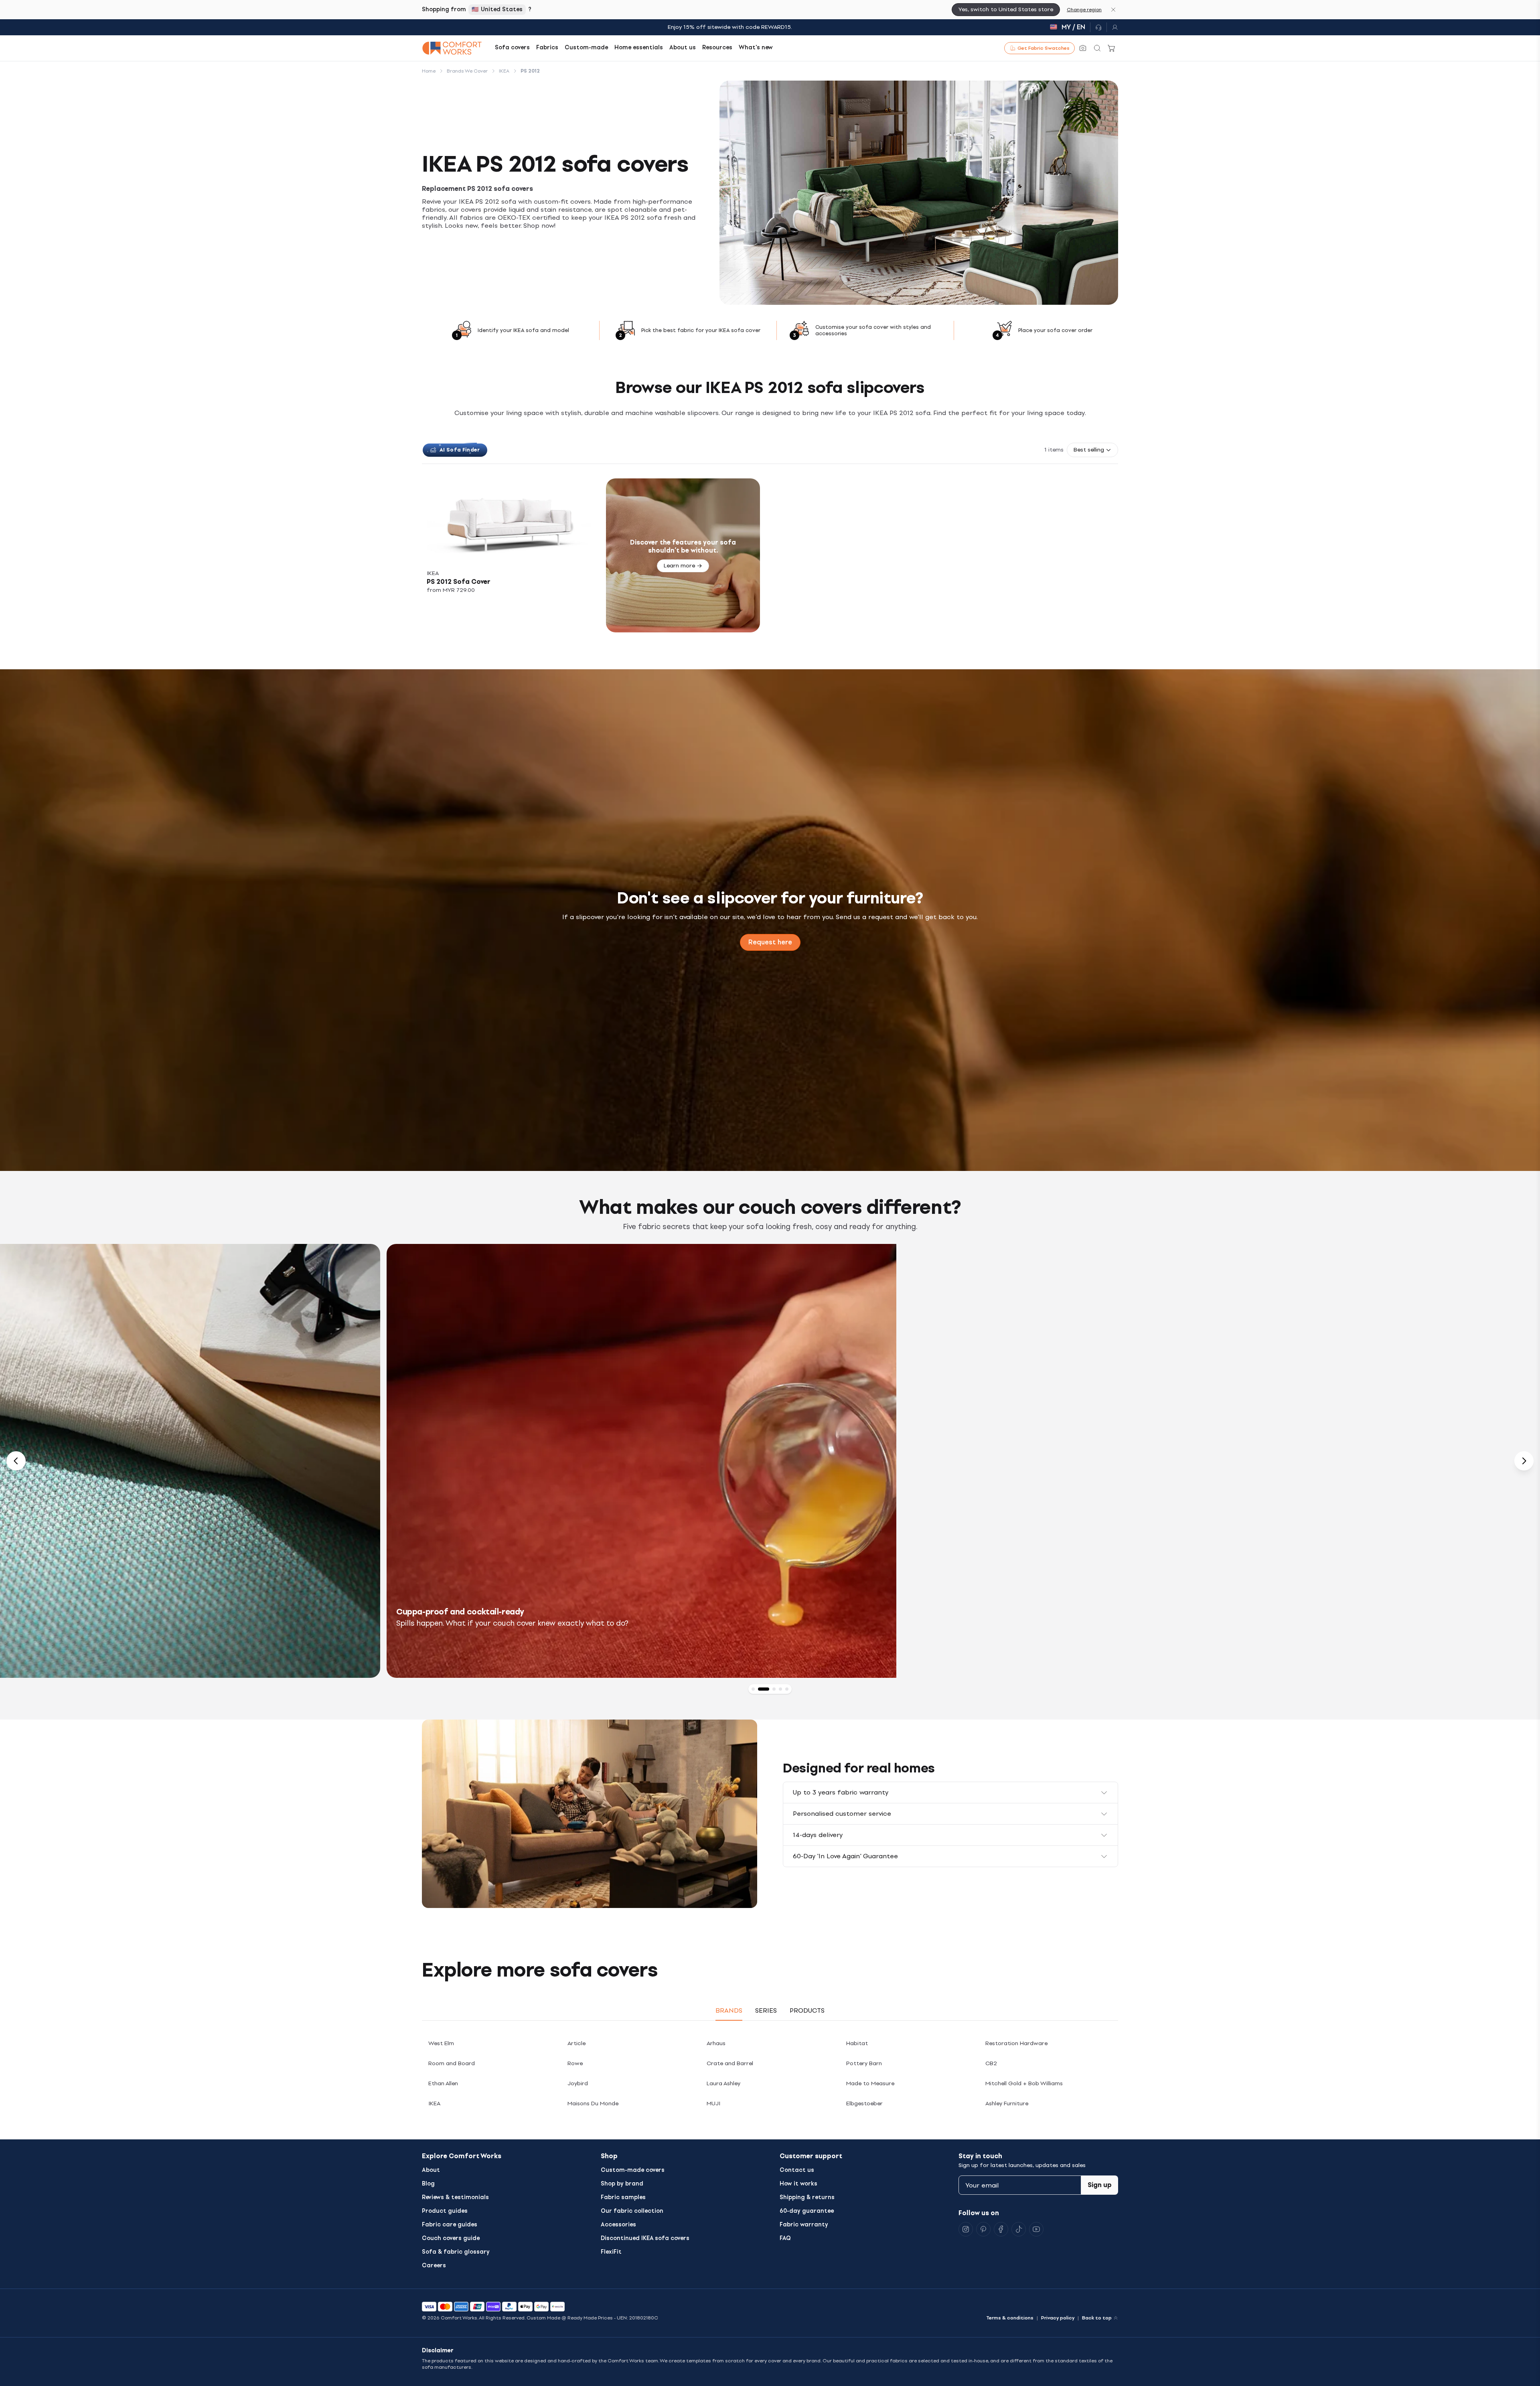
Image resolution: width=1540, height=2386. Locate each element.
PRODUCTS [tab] (807, 2010)
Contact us (797, 2170)
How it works (798, 2184)
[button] (1092, 450)
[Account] (1112, 27)
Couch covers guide (451, 2238)
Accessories (618, 2225)
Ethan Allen (443, 2083)
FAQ (785, 2238)
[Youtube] (1036, 2229)
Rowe (575, 2063)
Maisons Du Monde (593, 2103)
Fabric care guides (450, 2225)
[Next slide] (1524, 1461)
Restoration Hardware (1016, 2043)
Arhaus (716, 2043)
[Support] (1098, 27)
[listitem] (509, 555)
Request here (770, 942)
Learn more (679, 566)
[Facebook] (1001, 2229)
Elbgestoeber (864, 2103)
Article (576, 2043)
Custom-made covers (633, 2170)
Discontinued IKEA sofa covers (645, 2238)
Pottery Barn (864, 2063)
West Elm (441, 2043)
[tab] (753, 1689)
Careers (434, 2265)
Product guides (445, 2211)
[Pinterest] (983, 2229)
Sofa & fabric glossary (456, 2252)
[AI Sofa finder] (1083, 48)
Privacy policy (1058, 2318)
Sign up (1100, 2185)
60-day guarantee (807, 2211)
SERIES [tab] (766, 2010)
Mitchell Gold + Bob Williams (1024, 2083)
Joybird (578, 2083)
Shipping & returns (807, 2197)
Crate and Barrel (730, 2063)
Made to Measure (870, 2083)
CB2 (991, 2063)
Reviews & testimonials (455, 2197)
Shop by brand (622, 2184)
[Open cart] (1112, 48)
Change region (1084, 10)
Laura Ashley (723, 2083)
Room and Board (452, 2063)
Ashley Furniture (1007, 2103)
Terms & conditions (1010, 2318)
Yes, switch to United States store (1006, 9)
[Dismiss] (1113, 10)
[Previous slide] (16, 1461)
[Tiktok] (1019, 2229)
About (431, 2170)
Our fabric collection (632, 2211)
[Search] (1097, 48)
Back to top (1097, 2318)
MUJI (713, 2103)
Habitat (857, 2043)
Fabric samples (623, 2197)
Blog (428, 2184)
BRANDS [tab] (729, 2010)
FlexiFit (611, 2252)
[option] (770, 1461)
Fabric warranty (804, 2225)
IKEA (434, 2103)
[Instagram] (966, 2229)
